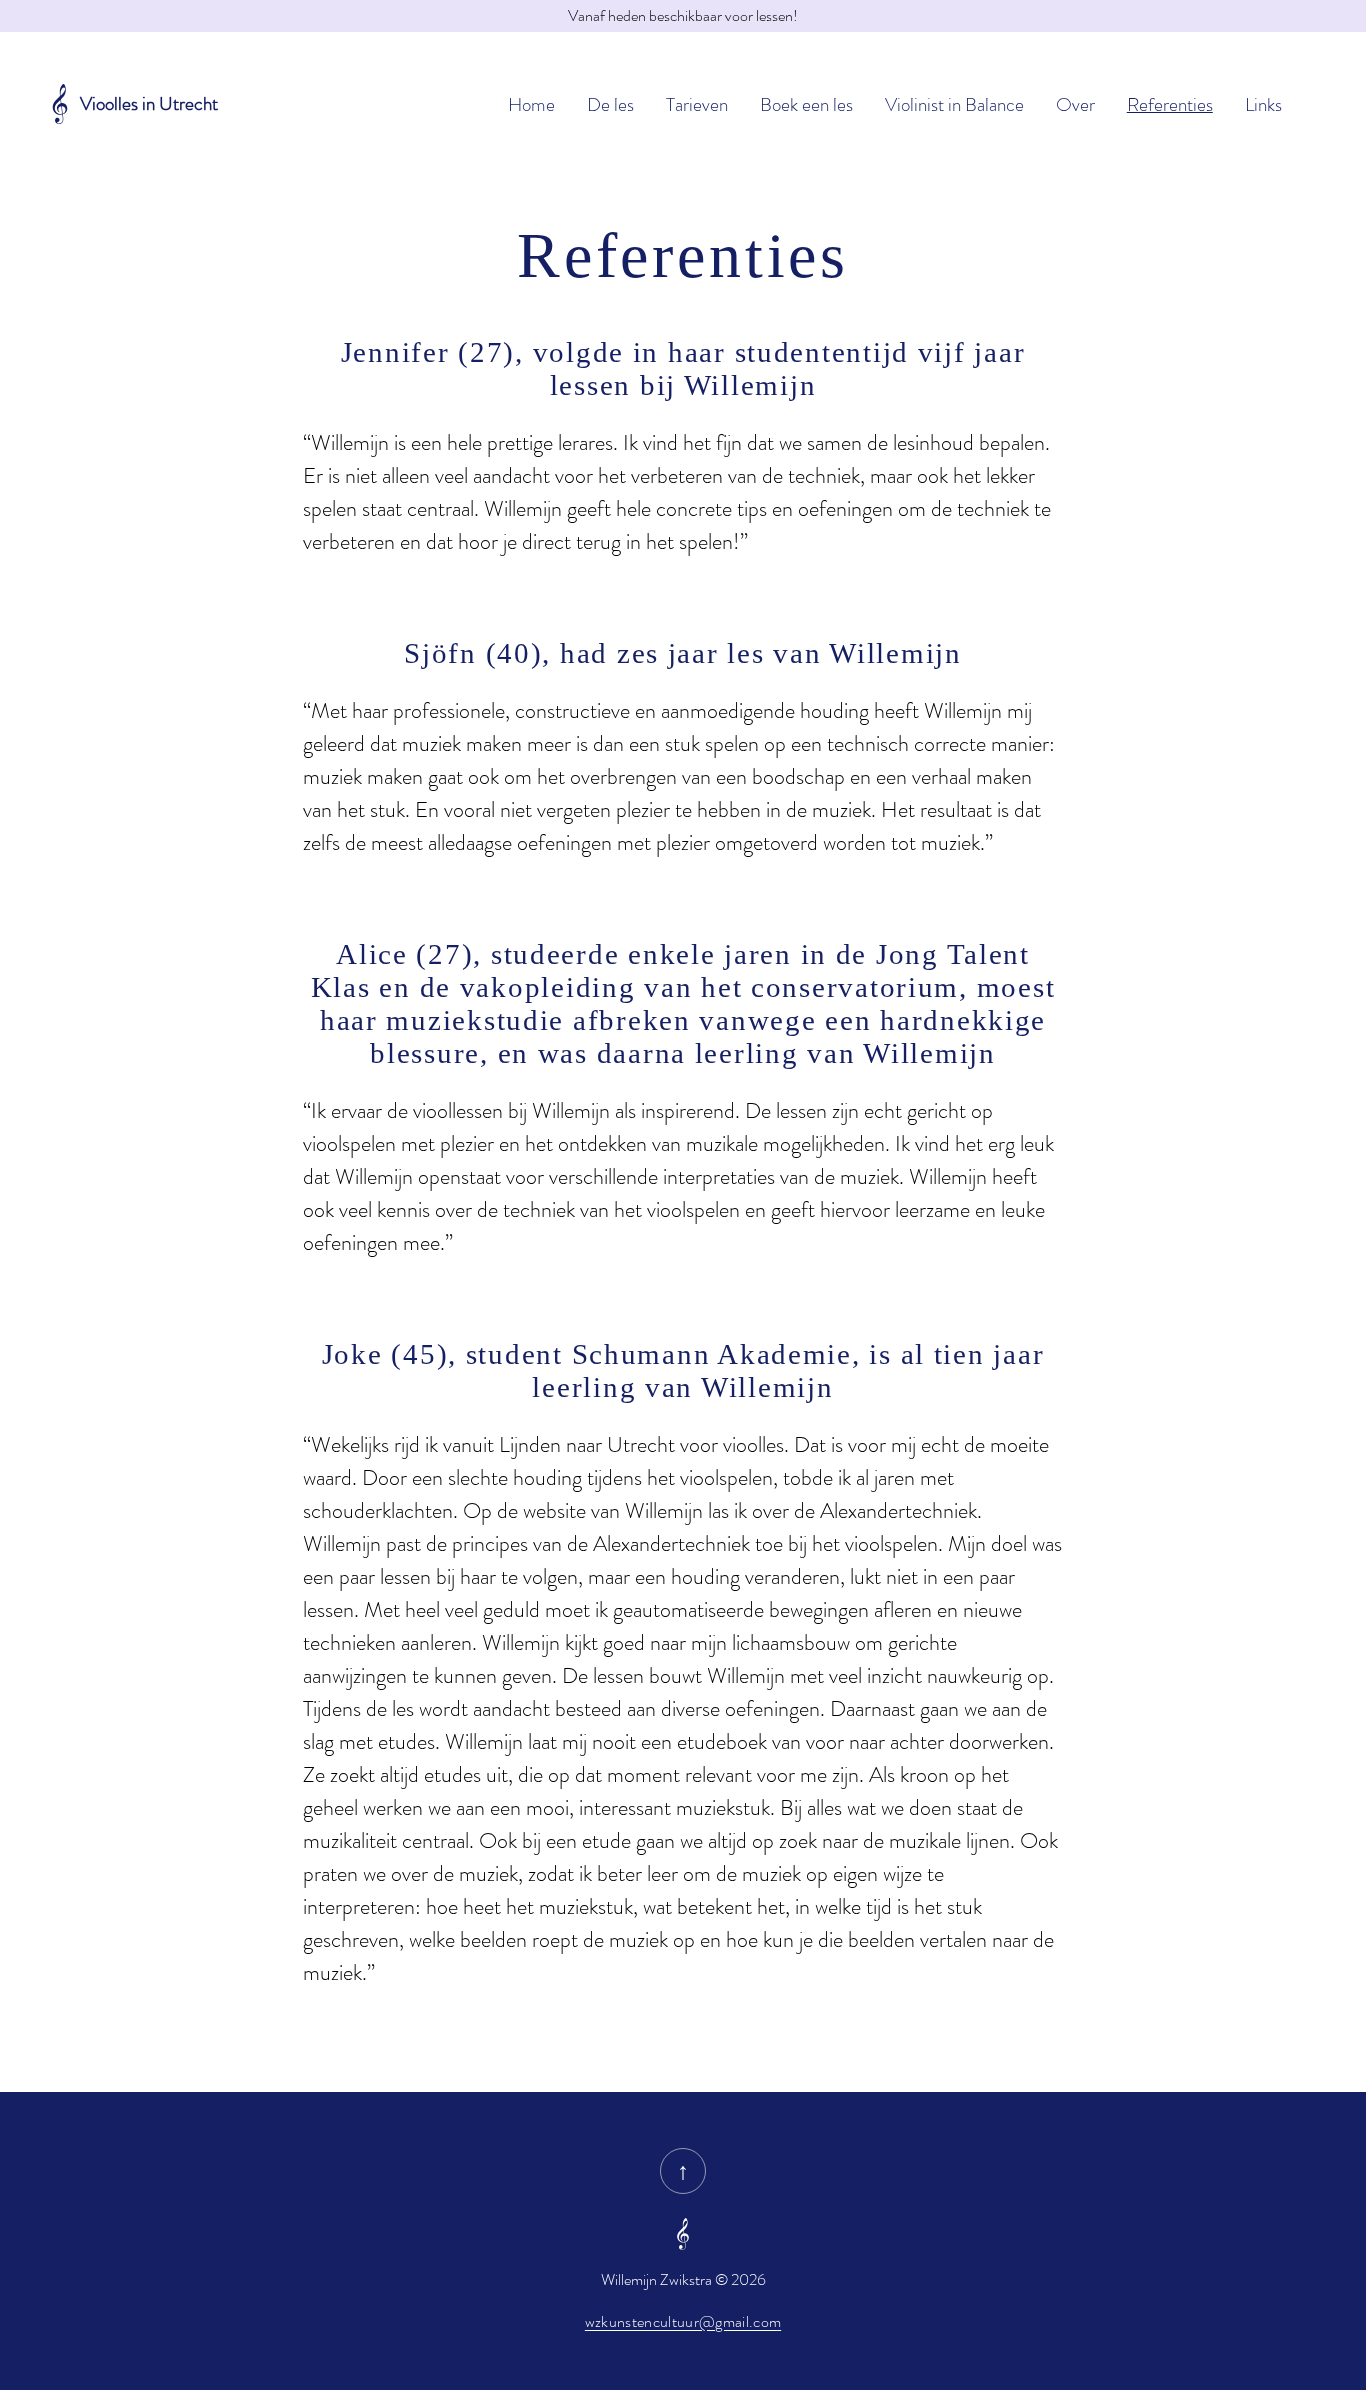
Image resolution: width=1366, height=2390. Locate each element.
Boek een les (806, 104)
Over (1075, 104)
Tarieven (697, 104)
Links (1263, 104)
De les (610, 104)
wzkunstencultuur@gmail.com (683, 2321)
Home (531, 104)
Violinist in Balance (954, 104)
